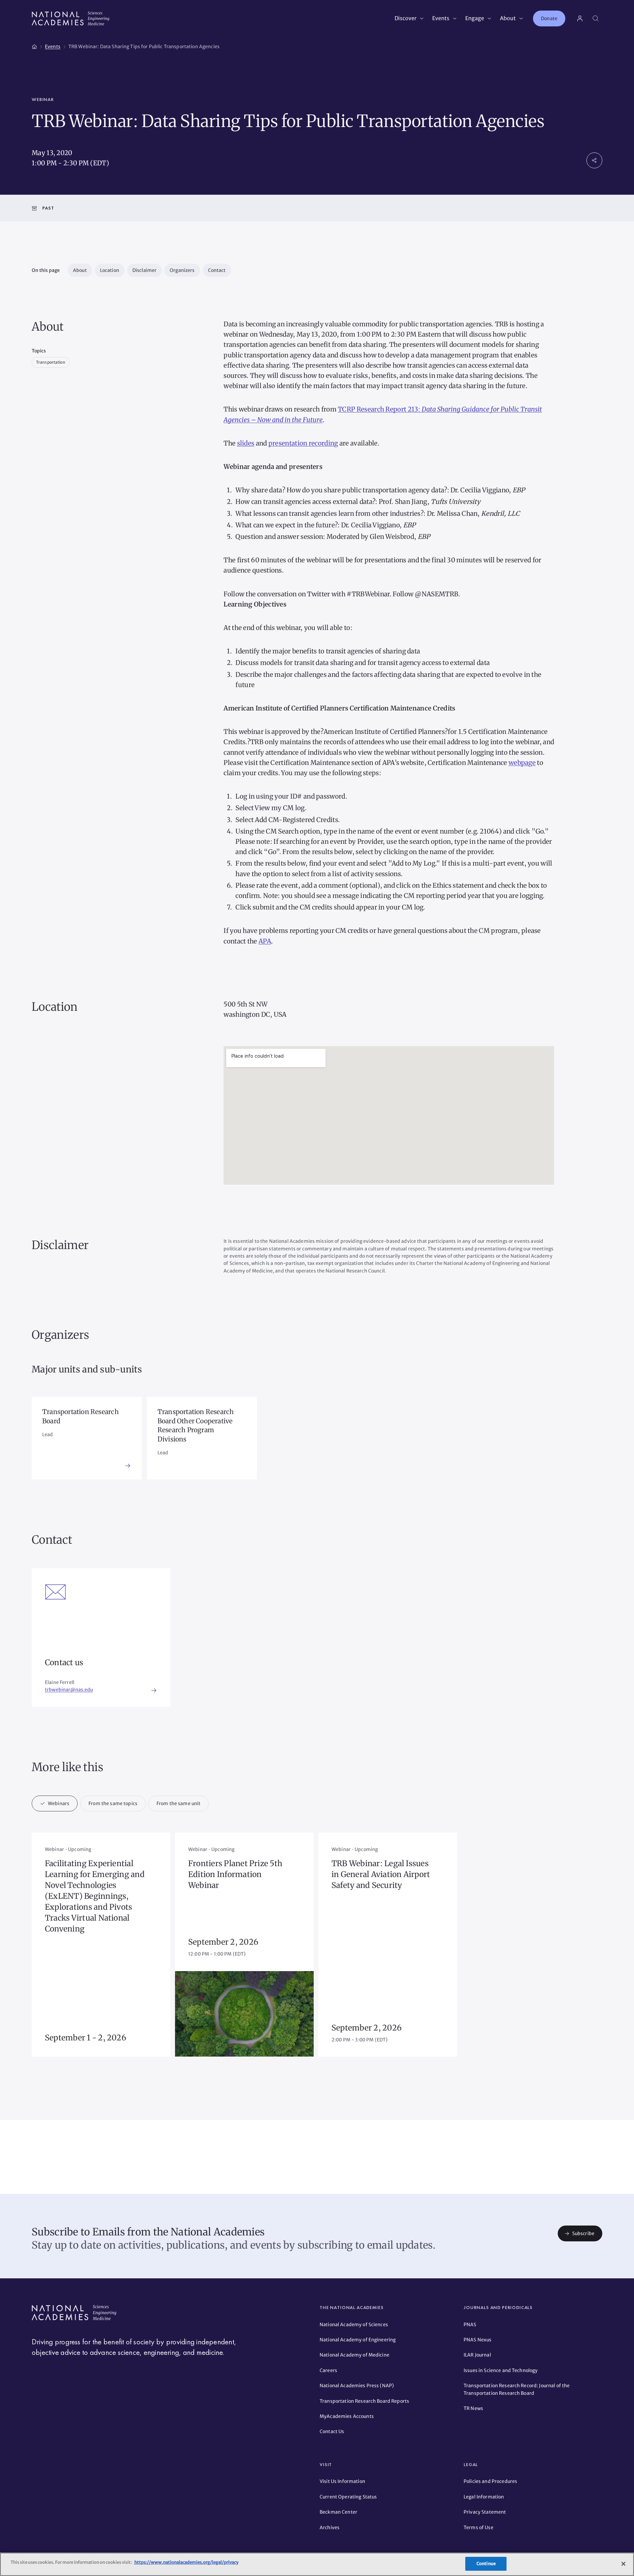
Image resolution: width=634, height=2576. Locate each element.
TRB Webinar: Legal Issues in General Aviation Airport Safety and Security (381, 1874)
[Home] (34, 46)
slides (246, 443)
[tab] (55, 1803)
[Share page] (594, 160)
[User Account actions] (580, 18)
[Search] (596, 18)
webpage (522, 763)
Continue (486, 2564)
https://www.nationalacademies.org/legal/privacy (186, 2562)
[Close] (623, 2564)
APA (265, 941)
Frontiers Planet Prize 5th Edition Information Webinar (235, 1874)
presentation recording (303, 443)
